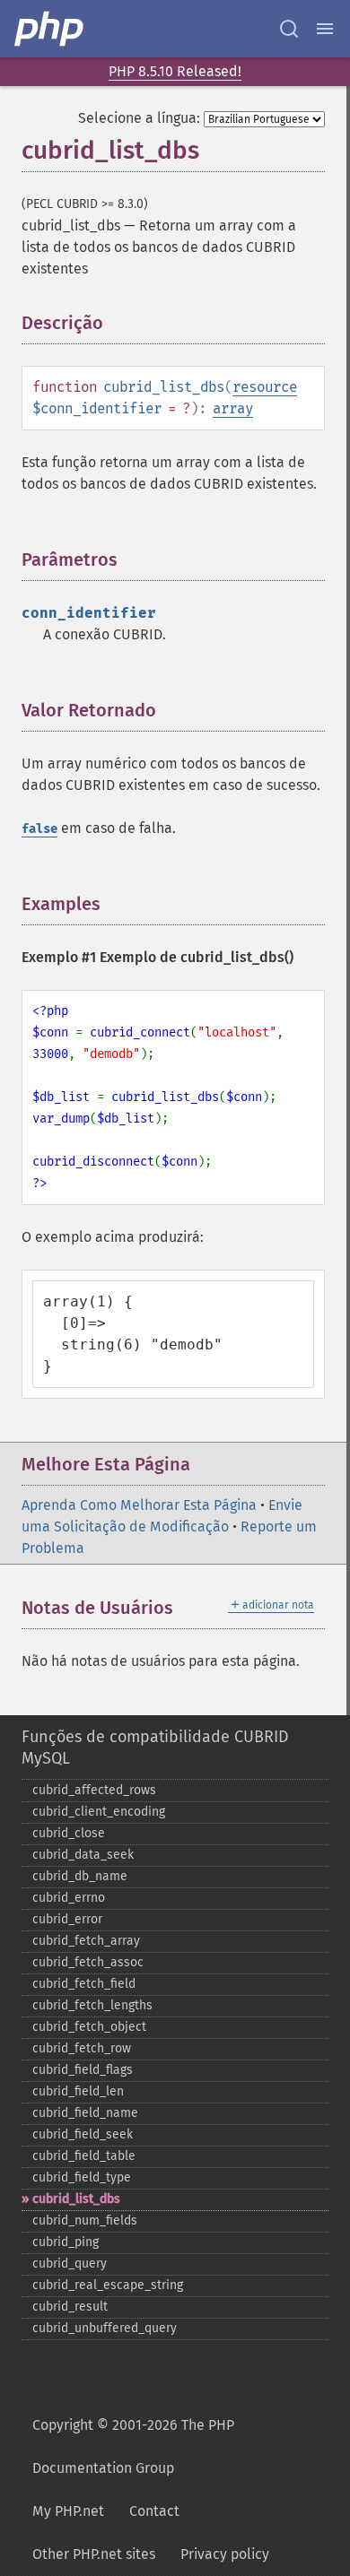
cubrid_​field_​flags (83, 2070)
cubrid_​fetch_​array (86, 1941)
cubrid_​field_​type (82, 2177)
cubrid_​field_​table (84, 2156)
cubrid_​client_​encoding (99, 1812)
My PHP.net (68, 2511)
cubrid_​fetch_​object (89, 2027)
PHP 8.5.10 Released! (175, 71)
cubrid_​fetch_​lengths (92, 2005)
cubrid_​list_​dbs (76, 2199)
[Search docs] (289, 29)
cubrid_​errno (69, 1898)
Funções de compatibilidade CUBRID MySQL (155, 1748)
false (39, 829)
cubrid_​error (67, 1919)
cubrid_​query (70, 2264)
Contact (154, 2511)
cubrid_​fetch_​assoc (88, 1962)
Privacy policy (225, 2554)
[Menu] (325, 29)
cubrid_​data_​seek (83, 1855)
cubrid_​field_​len (78, 2091)
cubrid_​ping (66, 2242)
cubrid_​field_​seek (83, 2134)
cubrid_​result (70, 2307)
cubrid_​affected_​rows (94, 1790)
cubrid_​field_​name (85, 2113)
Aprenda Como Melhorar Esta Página (139, 1505)
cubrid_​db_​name (80, 1876)
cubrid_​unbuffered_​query (105, 2328)
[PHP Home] (50, 29)
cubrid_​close (69, 1833)
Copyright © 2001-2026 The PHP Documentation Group (133, 2446)
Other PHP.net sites (94, 2554)
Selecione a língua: (139, 118)
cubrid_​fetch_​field (84, 1984)
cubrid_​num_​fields (85, 2220)
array (233, 408)
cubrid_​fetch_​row (82, 2048)
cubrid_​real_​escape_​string (108, 2285)
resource (265, 387)
